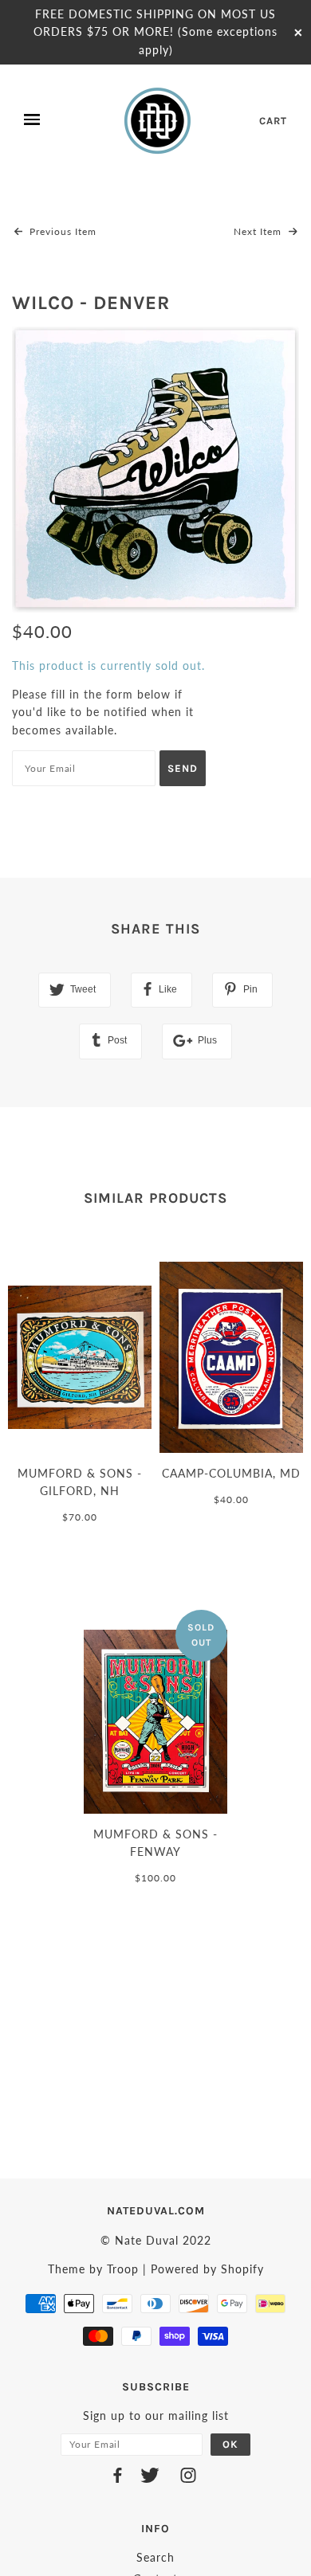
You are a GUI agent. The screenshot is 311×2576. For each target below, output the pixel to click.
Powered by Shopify (207, 2269)
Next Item (259, 231)
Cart (273, 121)
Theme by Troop (93, 2269)
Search (155, 2557)
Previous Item (61, 231)
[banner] (159, 120)
